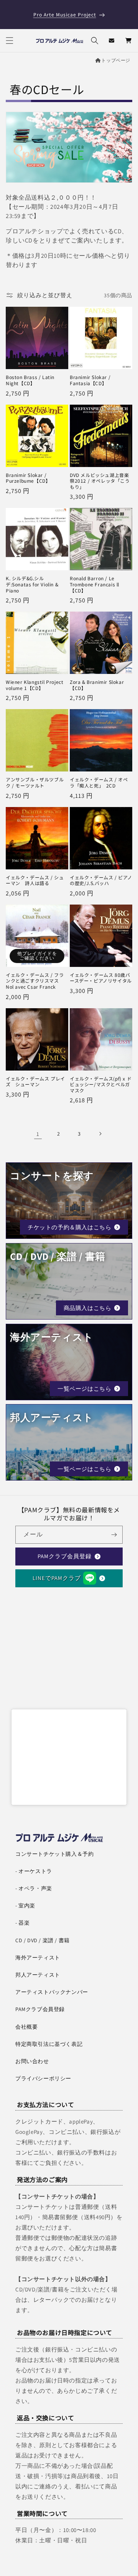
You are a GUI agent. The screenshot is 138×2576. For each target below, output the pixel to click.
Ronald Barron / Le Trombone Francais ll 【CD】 (94, 584)
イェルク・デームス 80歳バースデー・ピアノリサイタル (101, 978)
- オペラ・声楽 (34, 1888)
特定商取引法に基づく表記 (49, 2044)
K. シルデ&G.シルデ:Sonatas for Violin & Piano (32, 584)
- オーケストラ (34, 1871)
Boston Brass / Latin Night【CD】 (30, 380)
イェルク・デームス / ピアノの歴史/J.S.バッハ (101, 880)
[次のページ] (100, 1134)
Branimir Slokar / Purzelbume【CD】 (28, 478)
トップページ (116, 60)
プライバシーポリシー (43, 2078)
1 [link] (38, 1134)
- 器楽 (22, 1923)
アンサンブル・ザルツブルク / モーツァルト (35, 782)
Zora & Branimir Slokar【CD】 (97, 685)
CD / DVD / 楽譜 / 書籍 (43, 1940)
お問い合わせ (32, 2061)
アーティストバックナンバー (52, 1992)
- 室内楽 (25, 1906)
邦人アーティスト (38, 1975)
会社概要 (26, 2027)
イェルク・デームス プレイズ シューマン (35, 1081)
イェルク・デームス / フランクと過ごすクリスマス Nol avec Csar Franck (35, 981)
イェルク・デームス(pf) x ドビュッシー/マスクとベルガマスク (101, 1085)
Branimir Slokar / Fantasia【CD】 (90, 380)
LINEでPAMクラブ (57, 1578)
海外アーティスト (38, 1958)
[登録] (114, 1535)
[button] (10, 41)
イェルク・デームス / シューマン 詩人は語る (35, 880)
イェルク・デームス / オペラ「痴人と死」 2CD (99, 782)
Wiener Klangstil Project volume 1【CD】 (34, 685)
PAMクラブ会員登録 (65, 1556)
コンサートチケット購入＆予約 (54, 1854)
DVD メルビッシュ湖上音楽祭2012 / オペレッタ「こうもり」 (100, 481)
